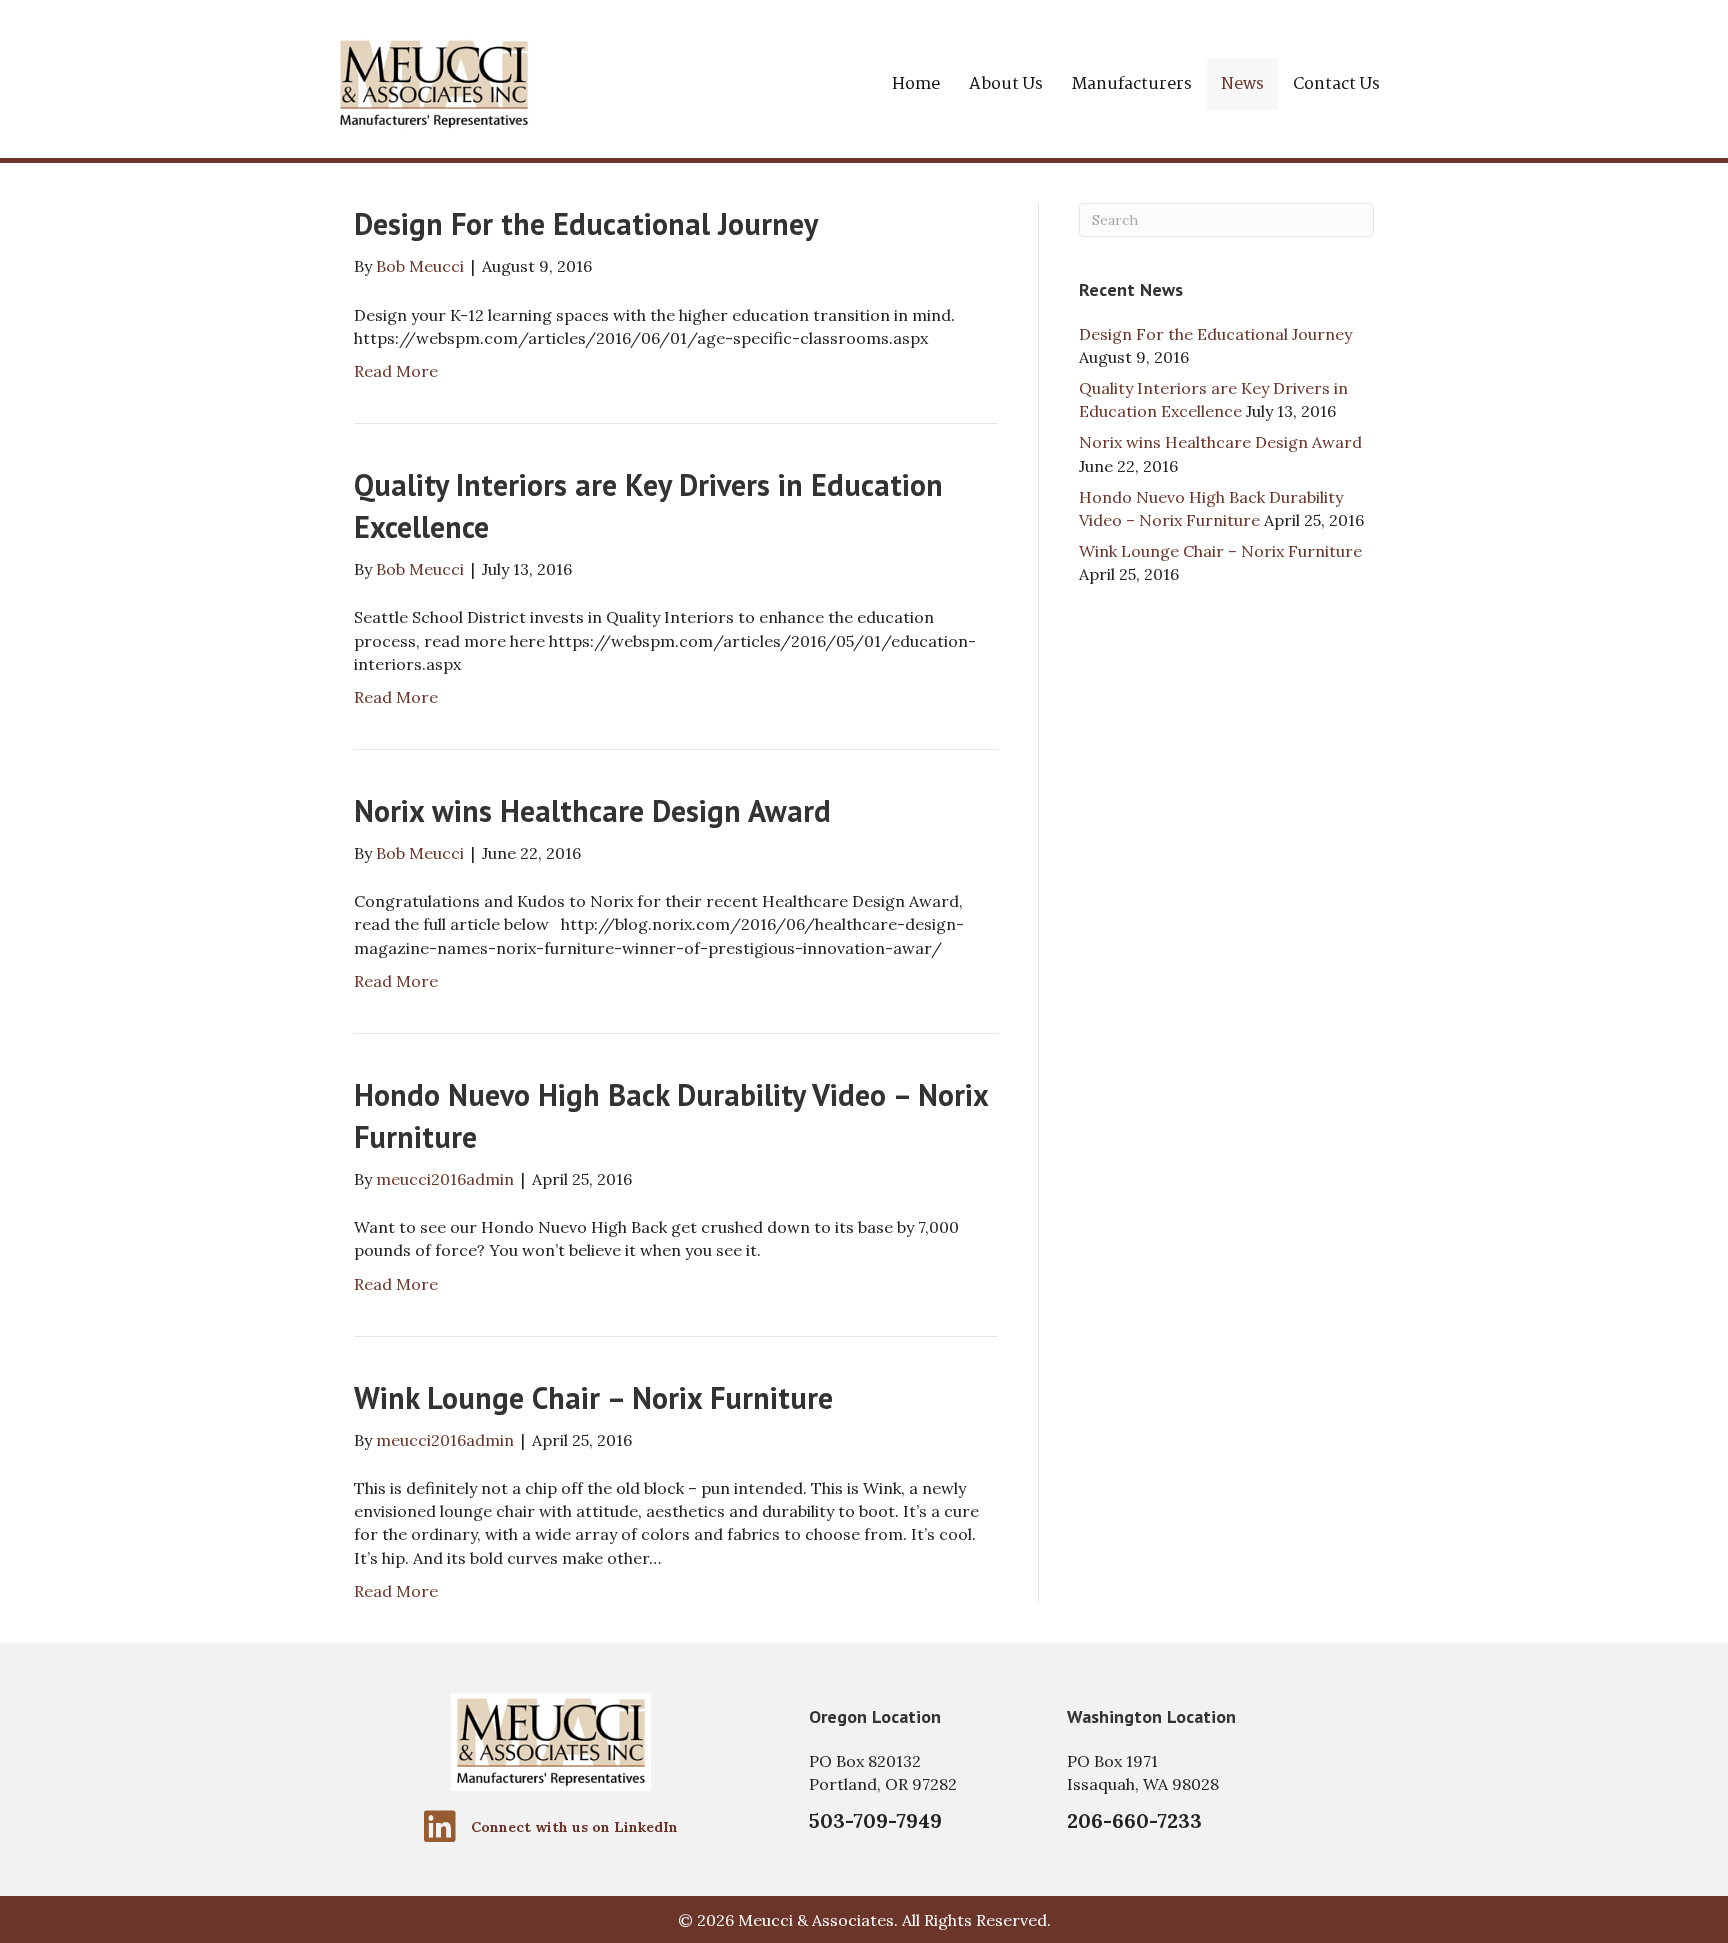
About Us (1006, 84)
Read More (396, 371)
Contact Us (1336, 84)
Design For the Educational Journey (586, 223)
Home (916, 84)
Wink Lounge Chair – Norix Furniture (593, 1397)
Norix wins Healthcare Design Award (592, 810)
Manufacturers (1132, 84)
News (1242, 84)
